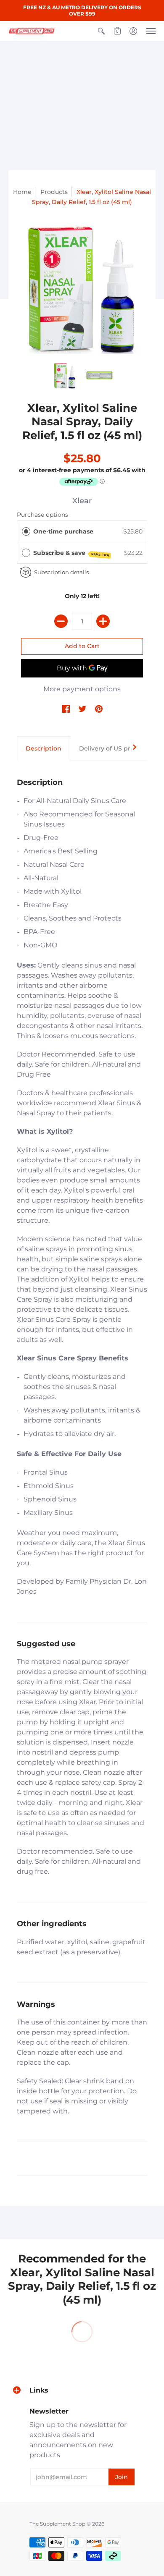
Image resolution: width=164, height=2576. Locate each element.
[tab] (44, 749)
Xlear (82, 501)
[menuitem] (101, 31)
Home (22, 192)
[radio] (26, 531)
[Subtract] (61, 621)
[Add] (103, 621)
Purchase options (42, 515)
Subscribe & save (71, 553)
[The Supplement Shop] (32, 31)
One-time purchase (63, 531)
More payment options (82, 689)
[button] (101, 31)
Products (54, 192)
